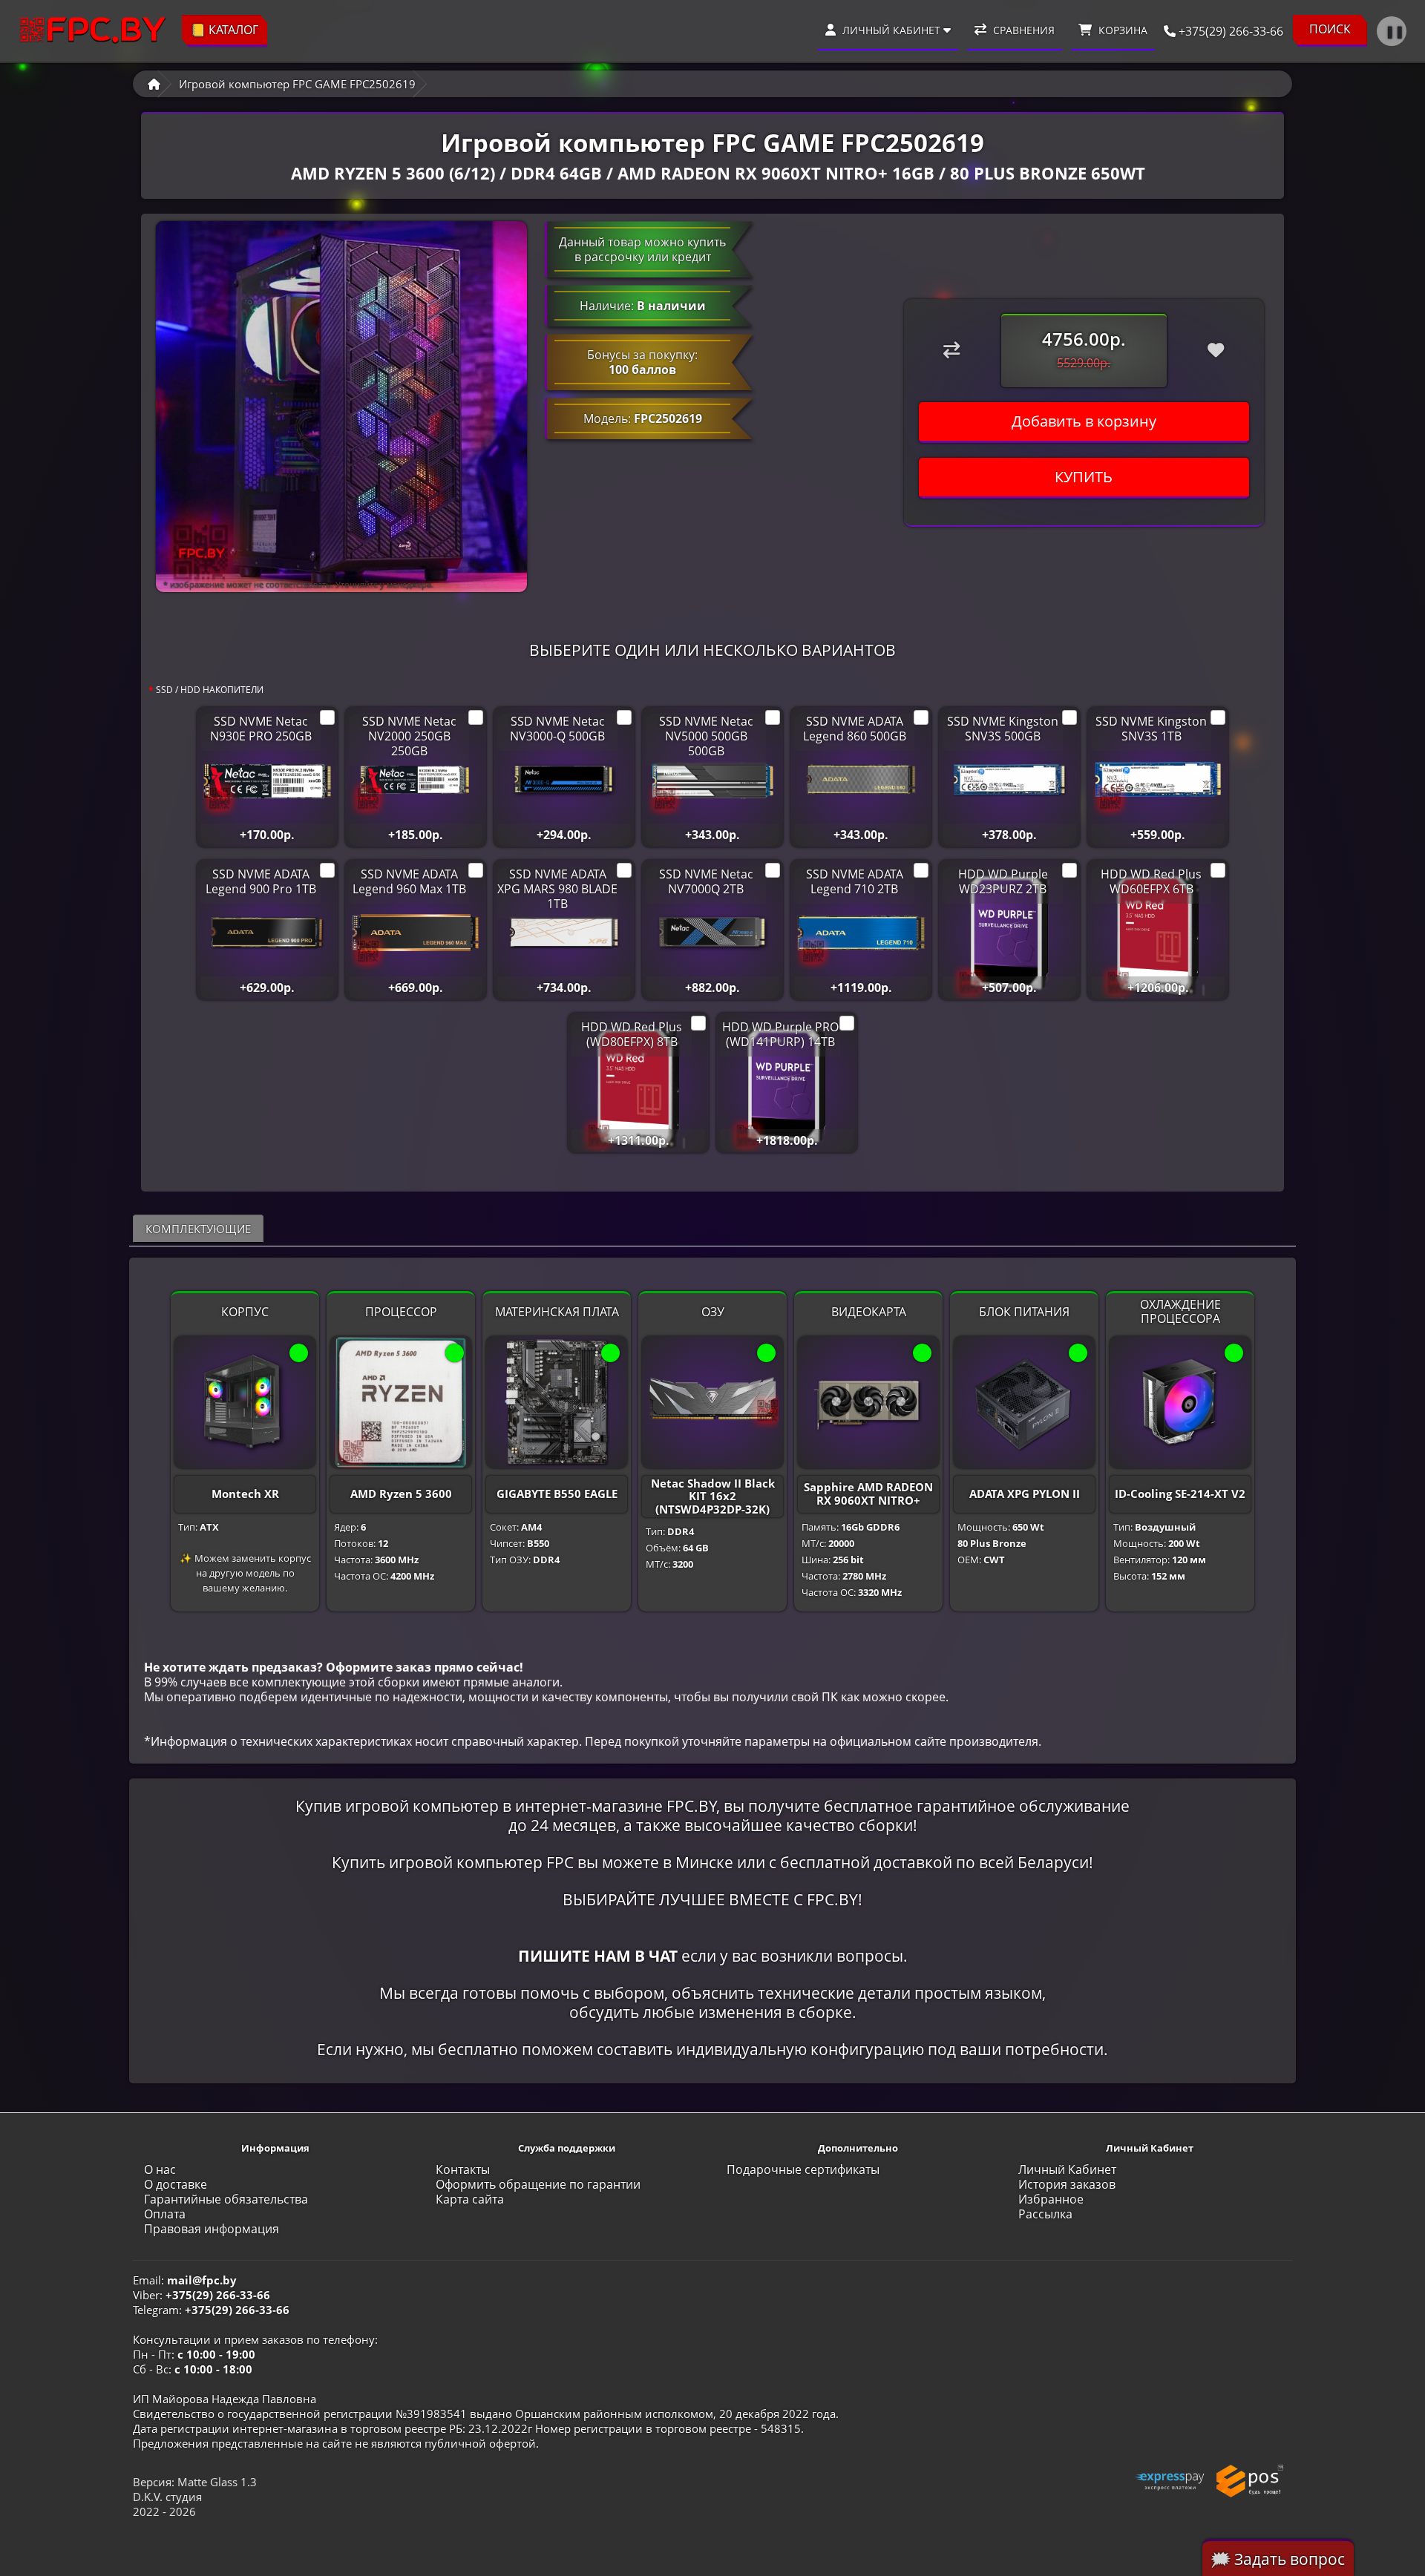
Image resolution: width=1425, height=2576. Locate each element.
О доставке (176, 2184)
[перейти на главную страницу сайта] (93, 31)
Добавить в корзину (1084, 421)
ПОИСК (1330, 29)
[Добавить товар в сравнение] (952, 350)
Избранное (1051, 2199)
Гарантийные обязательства (226, 2199)
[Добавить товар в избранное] (1216, 350)
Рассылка (1045, 2214)
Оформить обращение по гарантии (538, 2184)
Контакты (463, 2169)
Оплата (165, 2214)
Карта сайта (470, 2199)
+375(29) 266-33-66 (1229, 31)
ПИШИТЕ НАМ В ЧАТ (598, 1955)
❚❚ (1395, 31)
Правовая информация (212, 2229)
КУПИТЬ (1084, 477)
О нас (160, 2169)
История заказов (1067, 2184)
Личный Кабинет (1067, 2169)
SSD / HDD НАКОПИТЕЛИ (210, 690)
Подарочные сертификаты (803, 2169)
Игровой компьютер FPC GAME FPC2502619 (297, 84)
